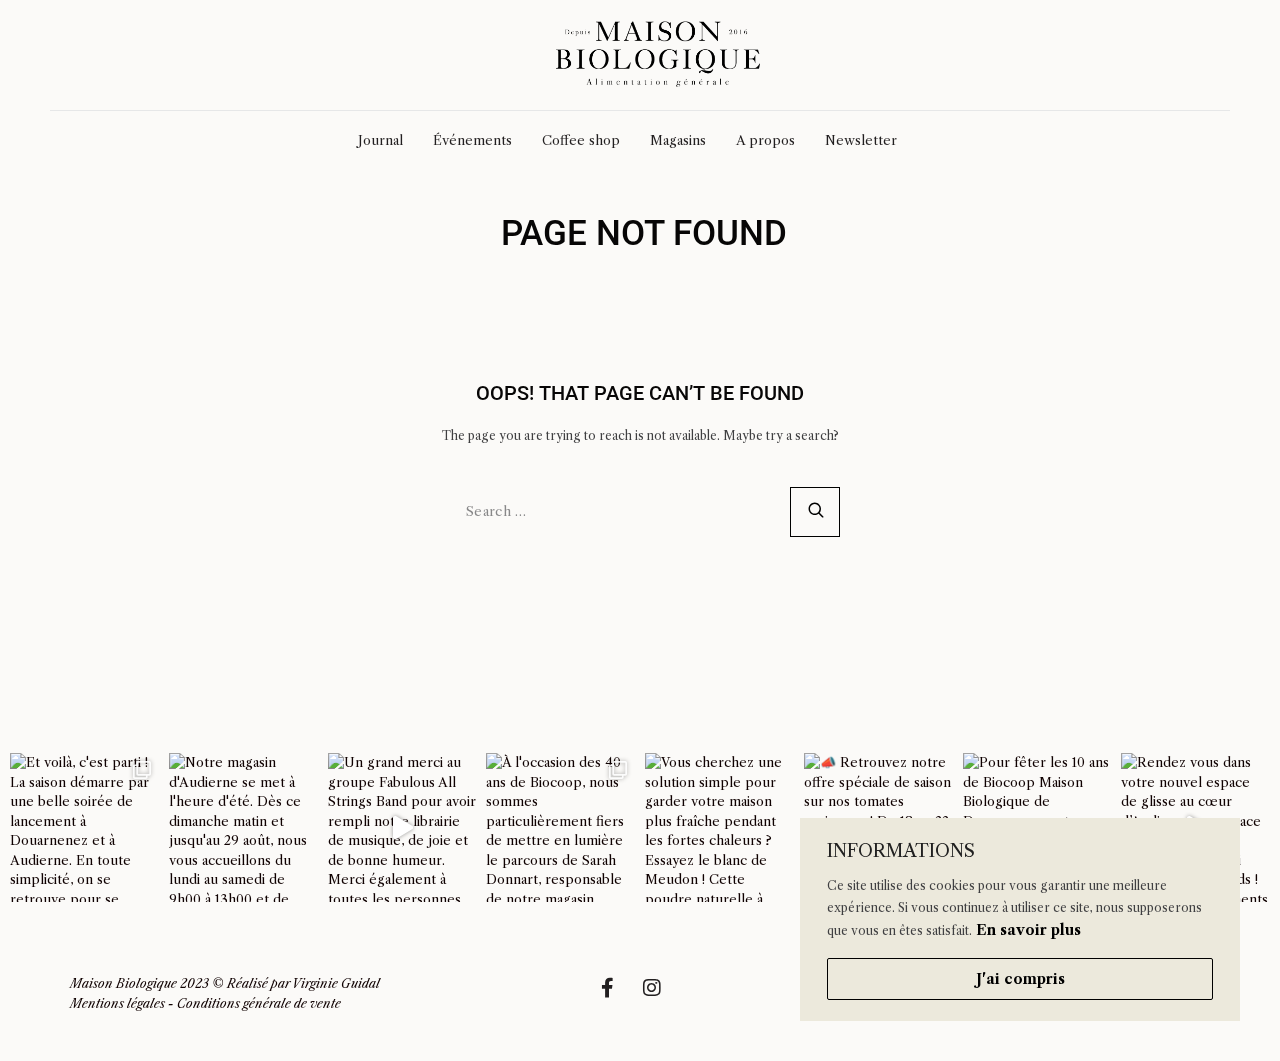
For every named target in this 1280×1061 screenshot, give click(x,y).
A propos (765, 140)
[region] (1020, 919)
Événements (472, 140)
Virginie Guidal (336, 983)
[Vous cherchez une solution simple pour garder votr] (719, 827)
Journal (380, 140)
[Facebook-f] (617, 998)
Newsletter (861, 140)
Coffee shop (581, 140)
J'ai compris (1020, 979)
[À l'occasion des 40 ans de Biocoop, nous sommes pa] (560, 827)
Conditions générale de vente (259, 1003)
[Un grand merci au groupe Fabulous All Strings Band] (402, 827)
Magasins (678, 140)
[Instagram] (662, 998)
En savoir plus (1028, 930)
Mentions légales (117, 1003)
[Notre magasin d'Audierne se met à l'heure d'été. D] (243, 827)
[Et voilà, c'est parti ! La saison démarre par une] (84, 827)
